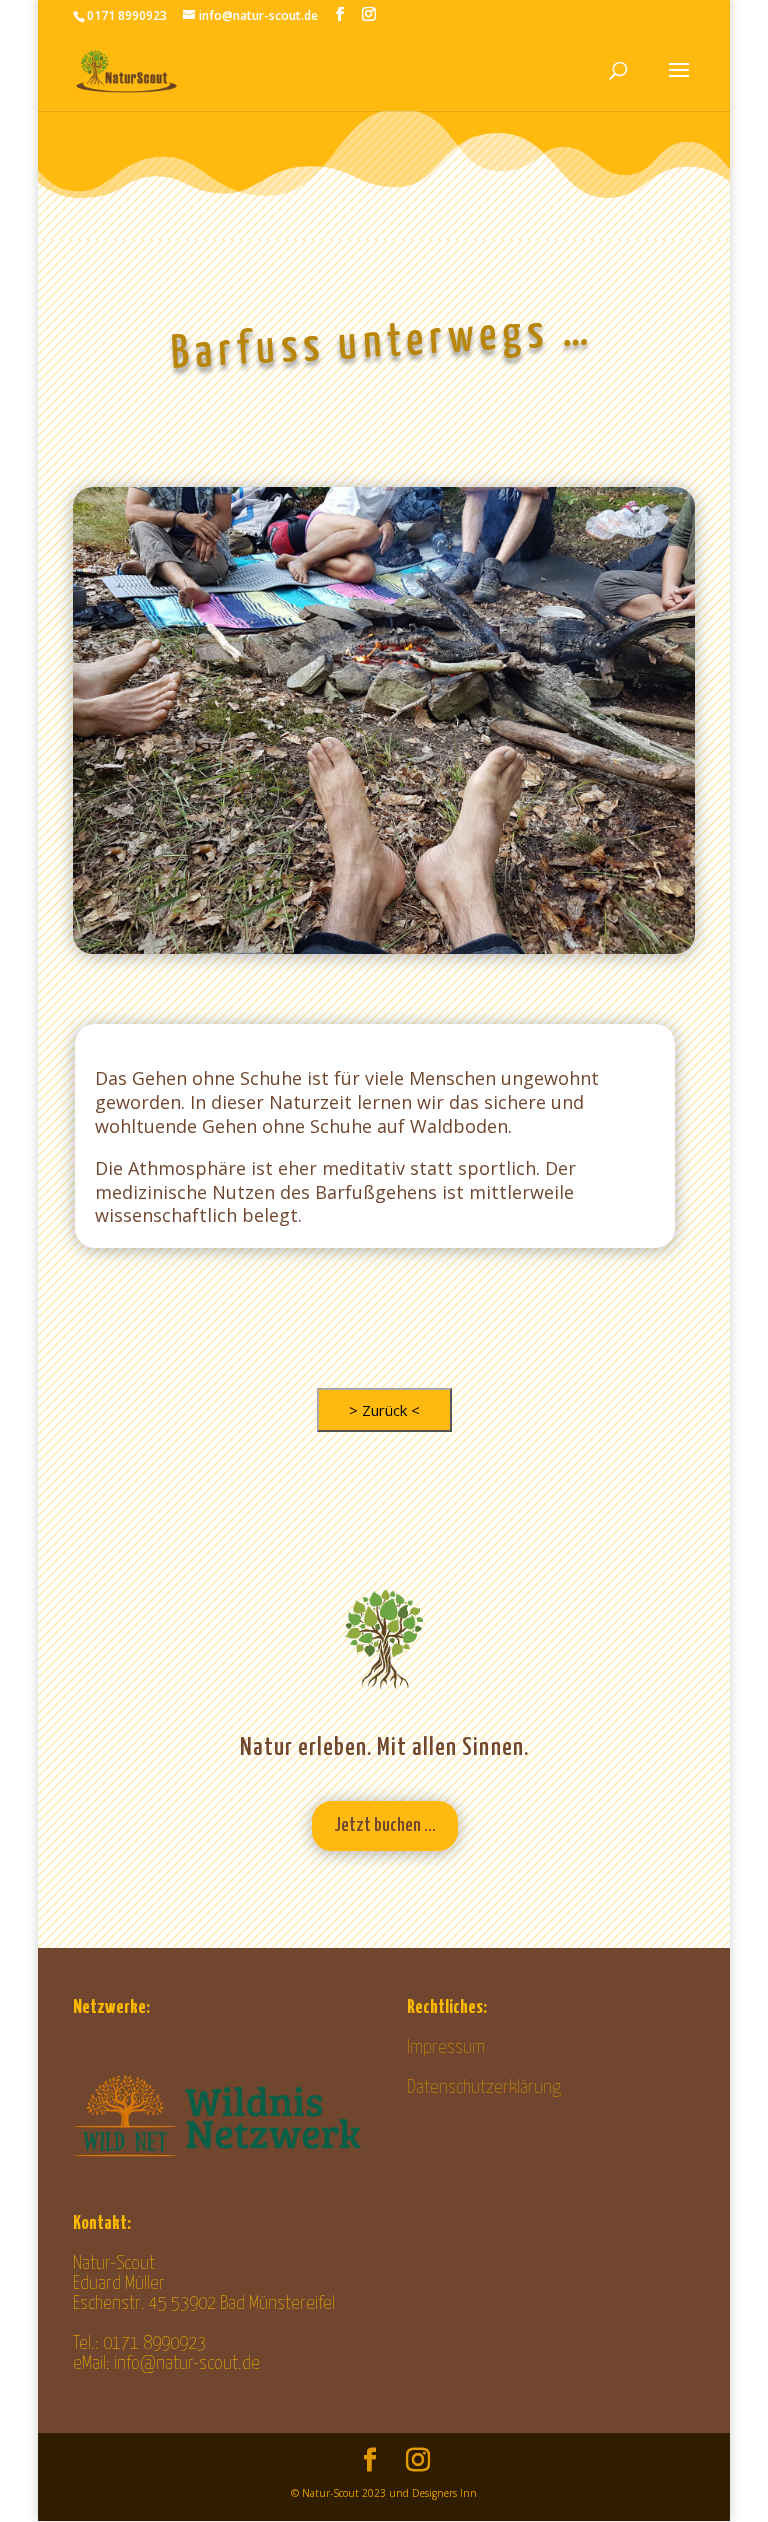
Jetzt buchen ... (385, 1825)
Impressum (446, 2047)
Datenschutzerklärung (484, 2087)
